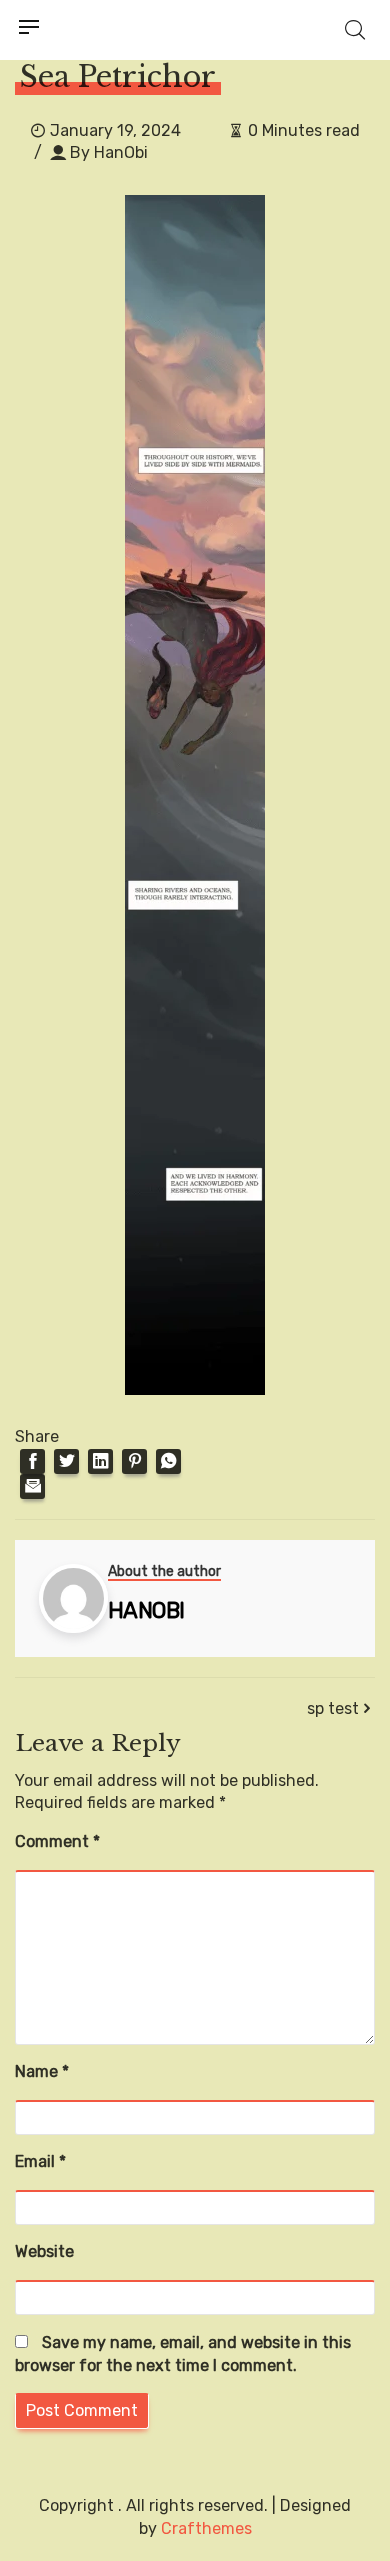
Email (40, 2161)
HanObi (121, 152)
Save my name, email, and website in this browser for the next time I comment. (183, 2354)
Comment (57, 1841)
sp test (333, 1708)
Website (44, 2251)
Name (42, 2071)
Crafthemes (206, 2528)
